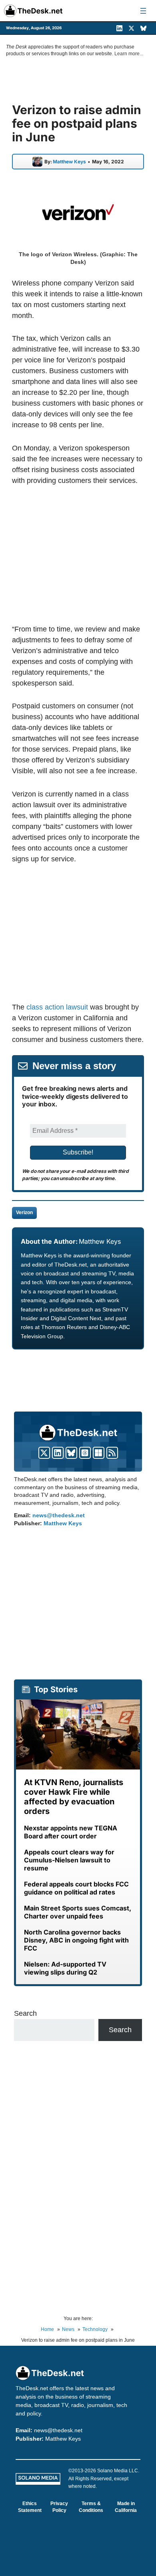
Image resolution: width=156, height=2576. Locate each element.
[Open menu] (143, 11)
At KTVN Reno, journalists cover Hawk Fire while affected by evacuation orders (74, 1797)
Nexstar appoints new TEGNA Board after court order (71, 1832)
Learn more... (129, 54)
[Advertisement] (79, 555)
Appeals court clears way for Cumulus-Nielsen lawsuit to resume (69, 1860)
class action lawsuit (57, 1007)
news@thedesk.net (59, 1515)
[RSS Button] (112, 1453)
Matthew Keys (69, 162)
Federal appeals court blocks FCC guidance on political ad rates (76, 1888)
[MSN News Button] (99, 1453)
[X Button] (44, 1453)
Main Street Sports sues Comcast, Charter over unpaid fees (78, 1912)
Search (25, 2013)
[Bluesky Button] (71, 1453)
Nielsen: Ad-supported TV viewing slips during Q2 (65, 1968)
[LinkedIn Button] (58, 1453)
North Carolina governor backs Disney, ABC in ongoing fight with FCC (76, 1940)
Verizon (24, 1213)
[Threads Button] (85, 1453)
